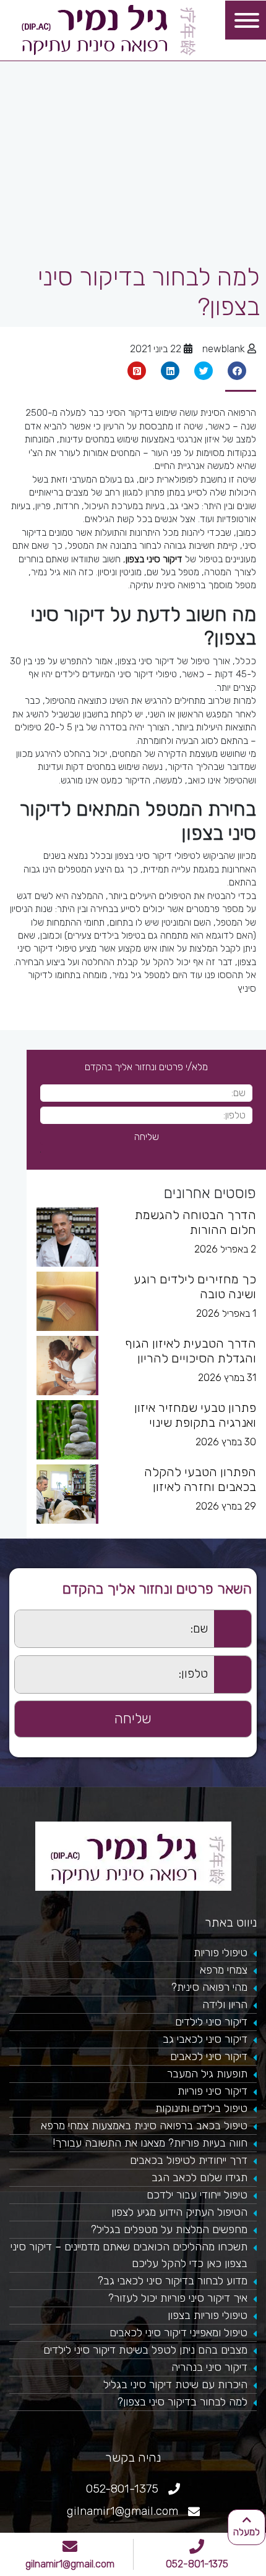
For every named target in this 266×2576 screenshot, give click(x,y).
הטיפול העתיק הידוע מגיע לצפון (179, 2212)
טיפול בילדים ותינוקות (201, 2108)
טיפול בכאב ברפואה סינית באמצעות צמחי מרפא (144, 2126)
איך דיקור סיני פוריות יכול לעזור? (178, 2298)
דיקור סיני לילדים (211, 2022)
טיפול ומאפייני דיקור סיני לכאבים (178, 2333)
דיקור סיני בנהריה (209, 2367)
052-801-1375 (197, 2564)
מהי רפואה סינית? (209, 1987)
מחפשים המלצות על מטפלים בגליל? (169, 2229)
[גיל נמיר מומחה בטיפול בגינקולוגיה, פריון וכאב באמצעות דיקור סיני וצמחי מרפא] (109, 29)
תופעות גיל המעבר (207, 2074)
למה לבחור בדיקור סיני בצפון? (182, 2402)
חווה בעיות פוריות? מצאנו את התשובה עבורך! (150, 2143)
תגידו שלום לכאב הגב (199, 2177)
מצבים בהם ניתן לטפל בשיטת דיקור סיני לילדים (145, 2350)
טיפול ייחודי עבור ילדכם (197, 2195)
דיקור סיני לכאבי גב (205, 2039)
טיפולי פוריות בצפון (208, 2315)
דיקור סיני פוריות (212, 2091)
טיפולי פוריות (221, 1953)
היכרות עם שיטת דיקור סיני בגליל (175, 2384)
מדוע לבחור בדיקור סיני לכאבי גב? (173, 2281)
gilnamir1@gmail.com (70, 2564)
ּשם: (7, 1617)
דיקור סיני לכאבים (209, 2056)
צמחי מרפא (224, 1970)
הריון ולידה (225, 2004)
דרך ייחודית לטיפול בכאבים (189, 2160)
